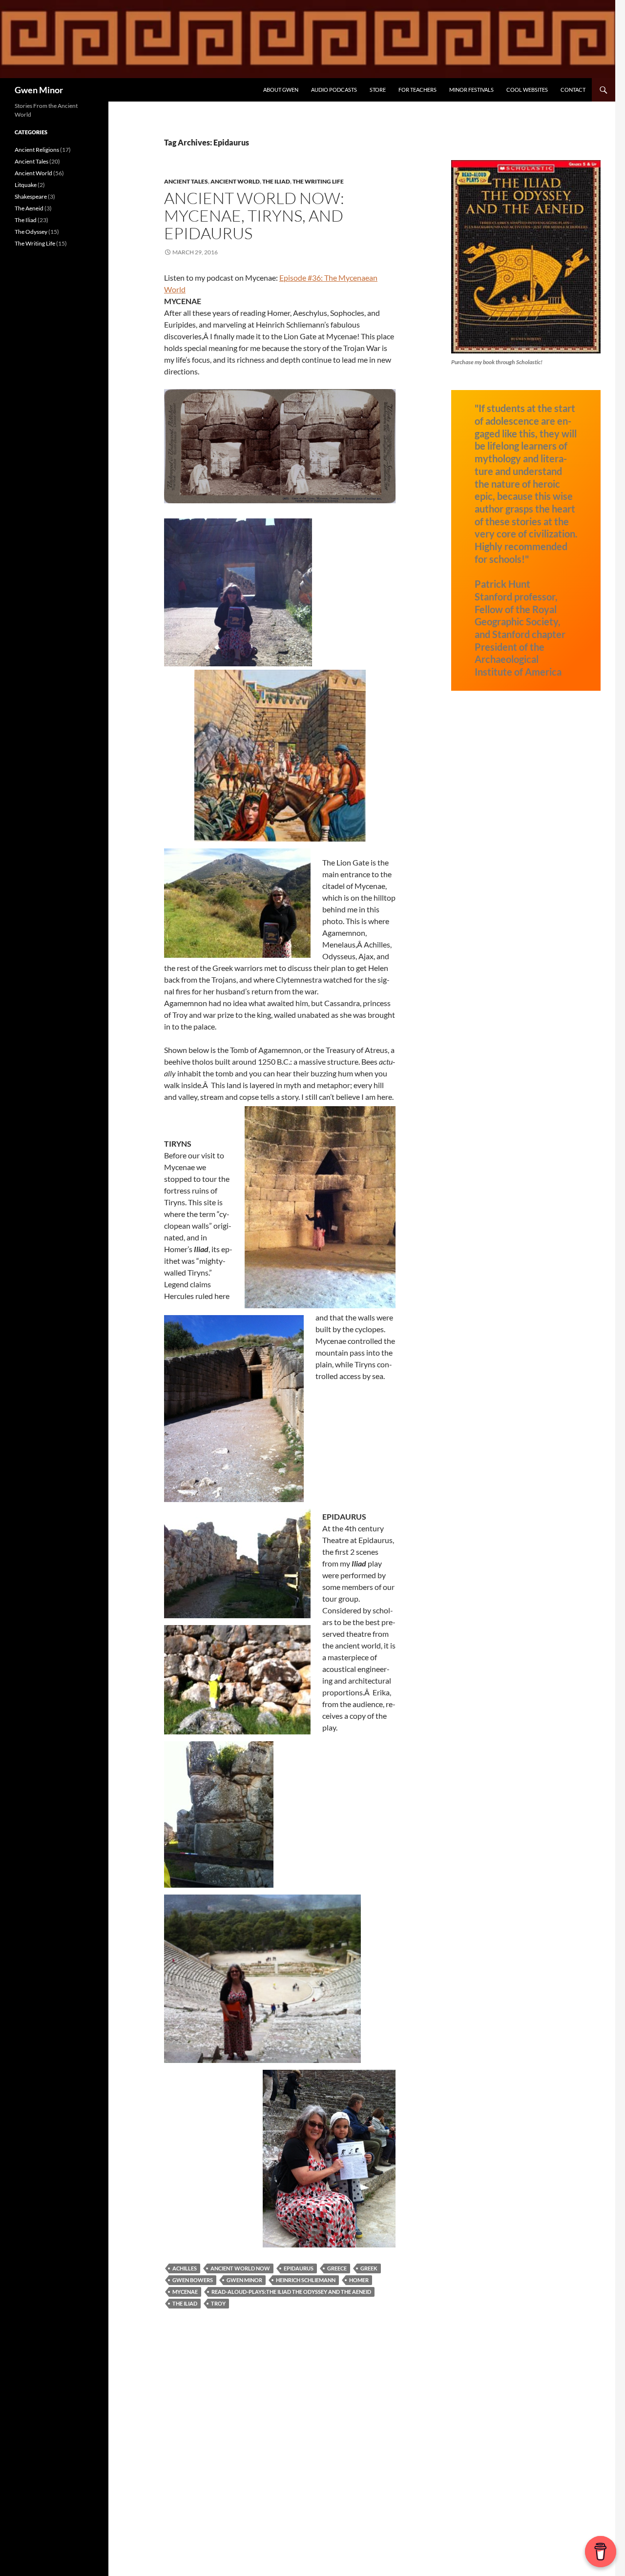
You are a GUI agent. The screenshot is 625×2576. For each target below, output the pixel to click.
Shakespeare (31, 196)
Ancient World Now (240, 2268)
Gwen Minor (39, 90)
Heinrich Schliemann (306, 2280)
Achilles (185, 2268)
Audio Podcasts (334, 90)
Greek (369, 2268)
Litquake (26, 185)
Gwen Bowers (193, 2280)
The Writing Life (318, 181)
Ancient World (235, 181)
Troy (218, 2303)
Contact (573, 90)
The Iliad (276, 181)
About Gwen (281, 90)
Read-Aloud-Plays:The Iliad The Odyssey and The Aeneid (291, 2292)
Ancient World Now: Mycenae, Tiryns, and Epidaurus (254, 216)
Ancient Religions (37, 150)
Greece (337, 2268)
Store (378, 90)
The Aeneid (29, 208)
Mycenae (185, 2292)
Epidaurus (299, 2268)
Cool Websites (527, 90)
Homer (359, 2280)
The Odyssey (31, 232)
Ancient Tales (186, 181)
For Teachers (417, 90)
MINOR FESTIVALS (471, 90)
